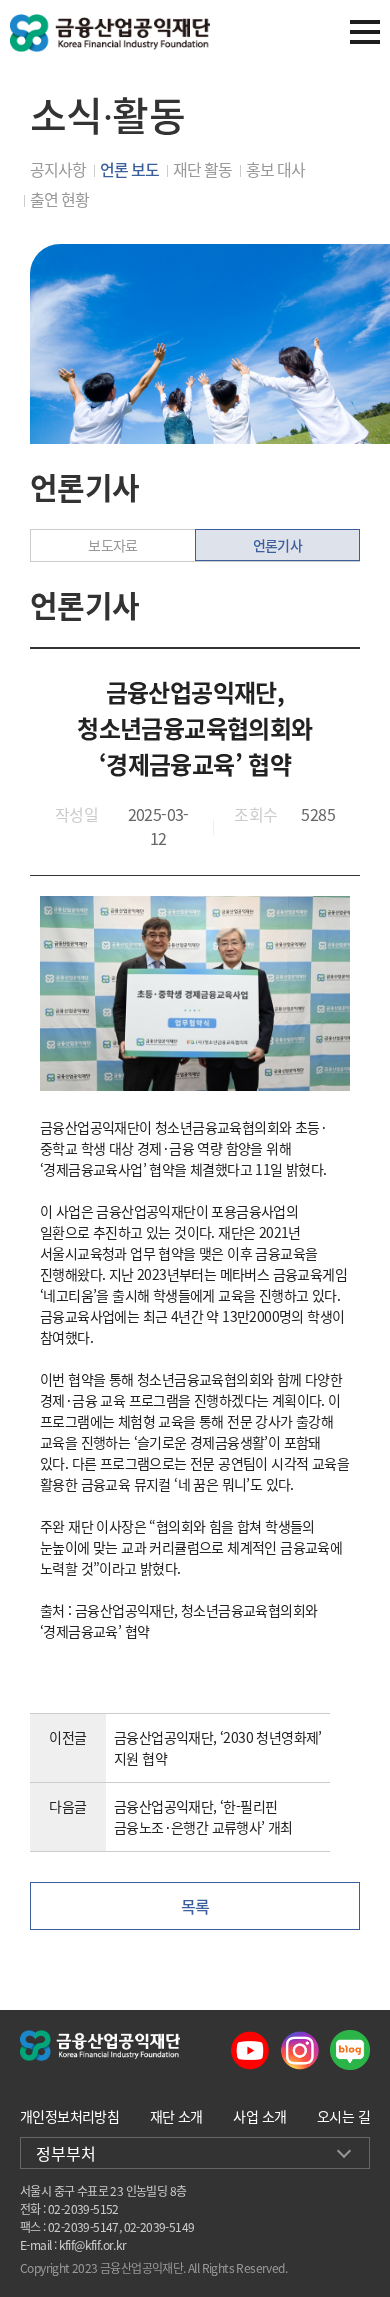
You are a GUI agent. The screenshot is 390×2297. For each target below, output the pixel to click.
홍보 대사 (275, 169)
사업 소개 (259, 2116)
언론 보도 (129, 169)
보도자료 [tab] (113, 545)
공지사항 (58, 169)
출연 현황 (59, 199)
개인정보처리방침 (69, 2116)
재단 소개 (176, 2116)
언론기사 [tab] (278, 545)
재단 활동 (202, 169)
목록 (195, 1906)
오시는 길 (343, 2116)
